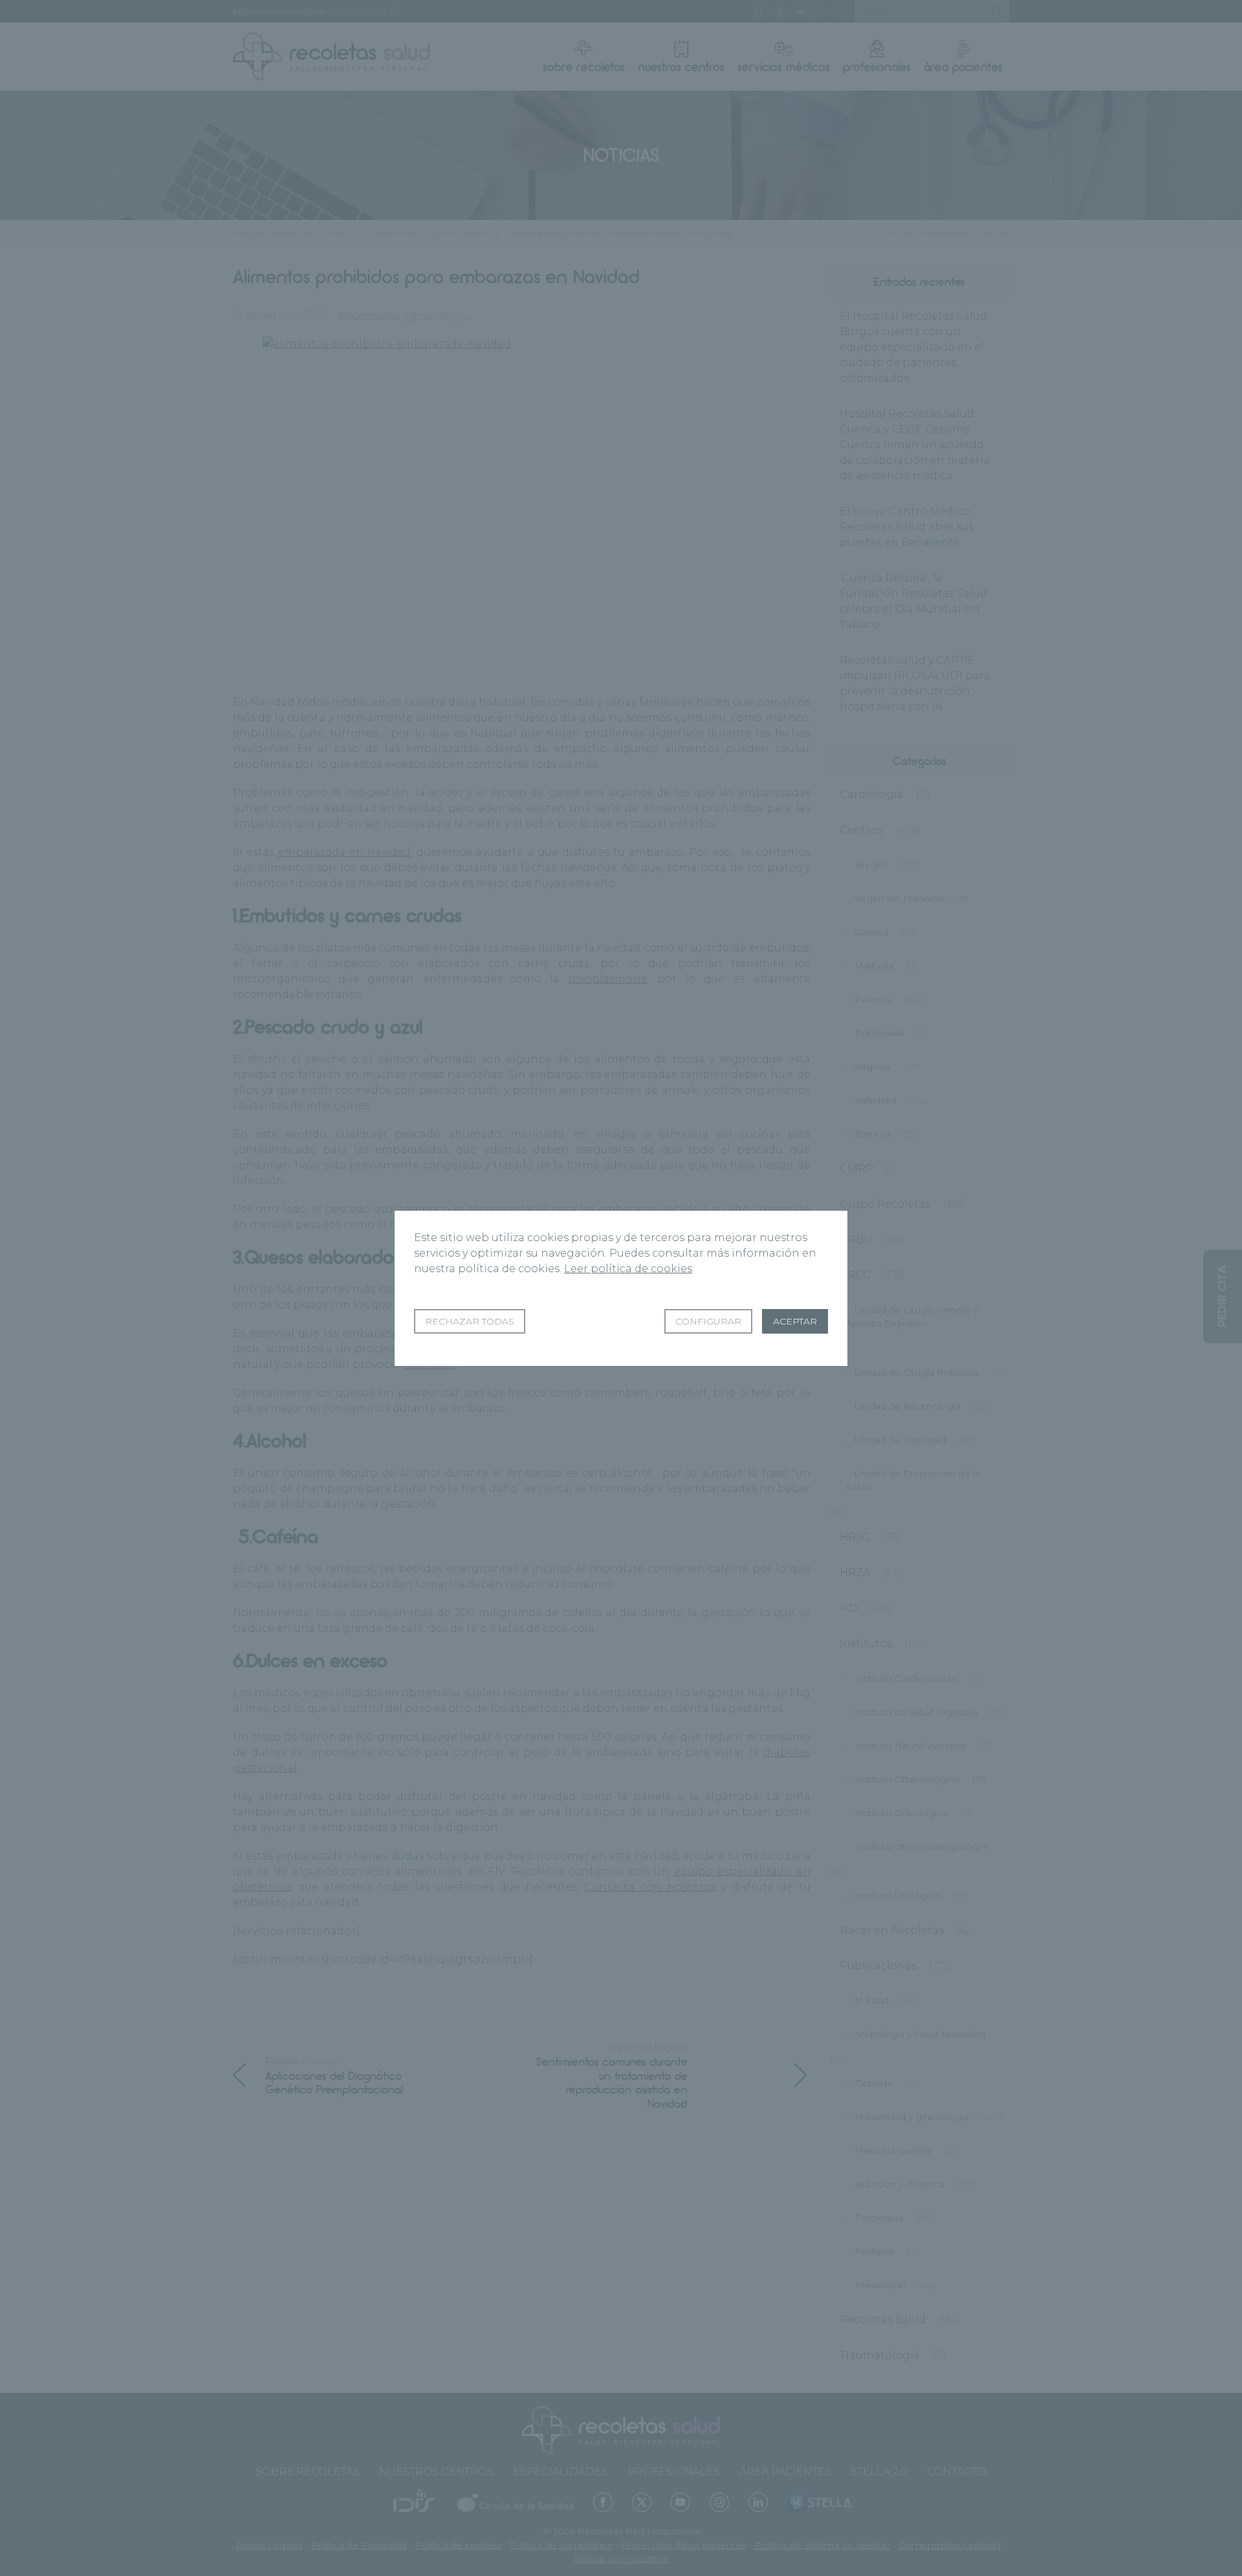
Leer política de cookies (628, 1269)
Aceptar (795, 1321)
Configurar (708, 1321)
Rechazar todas (470, 1321)
